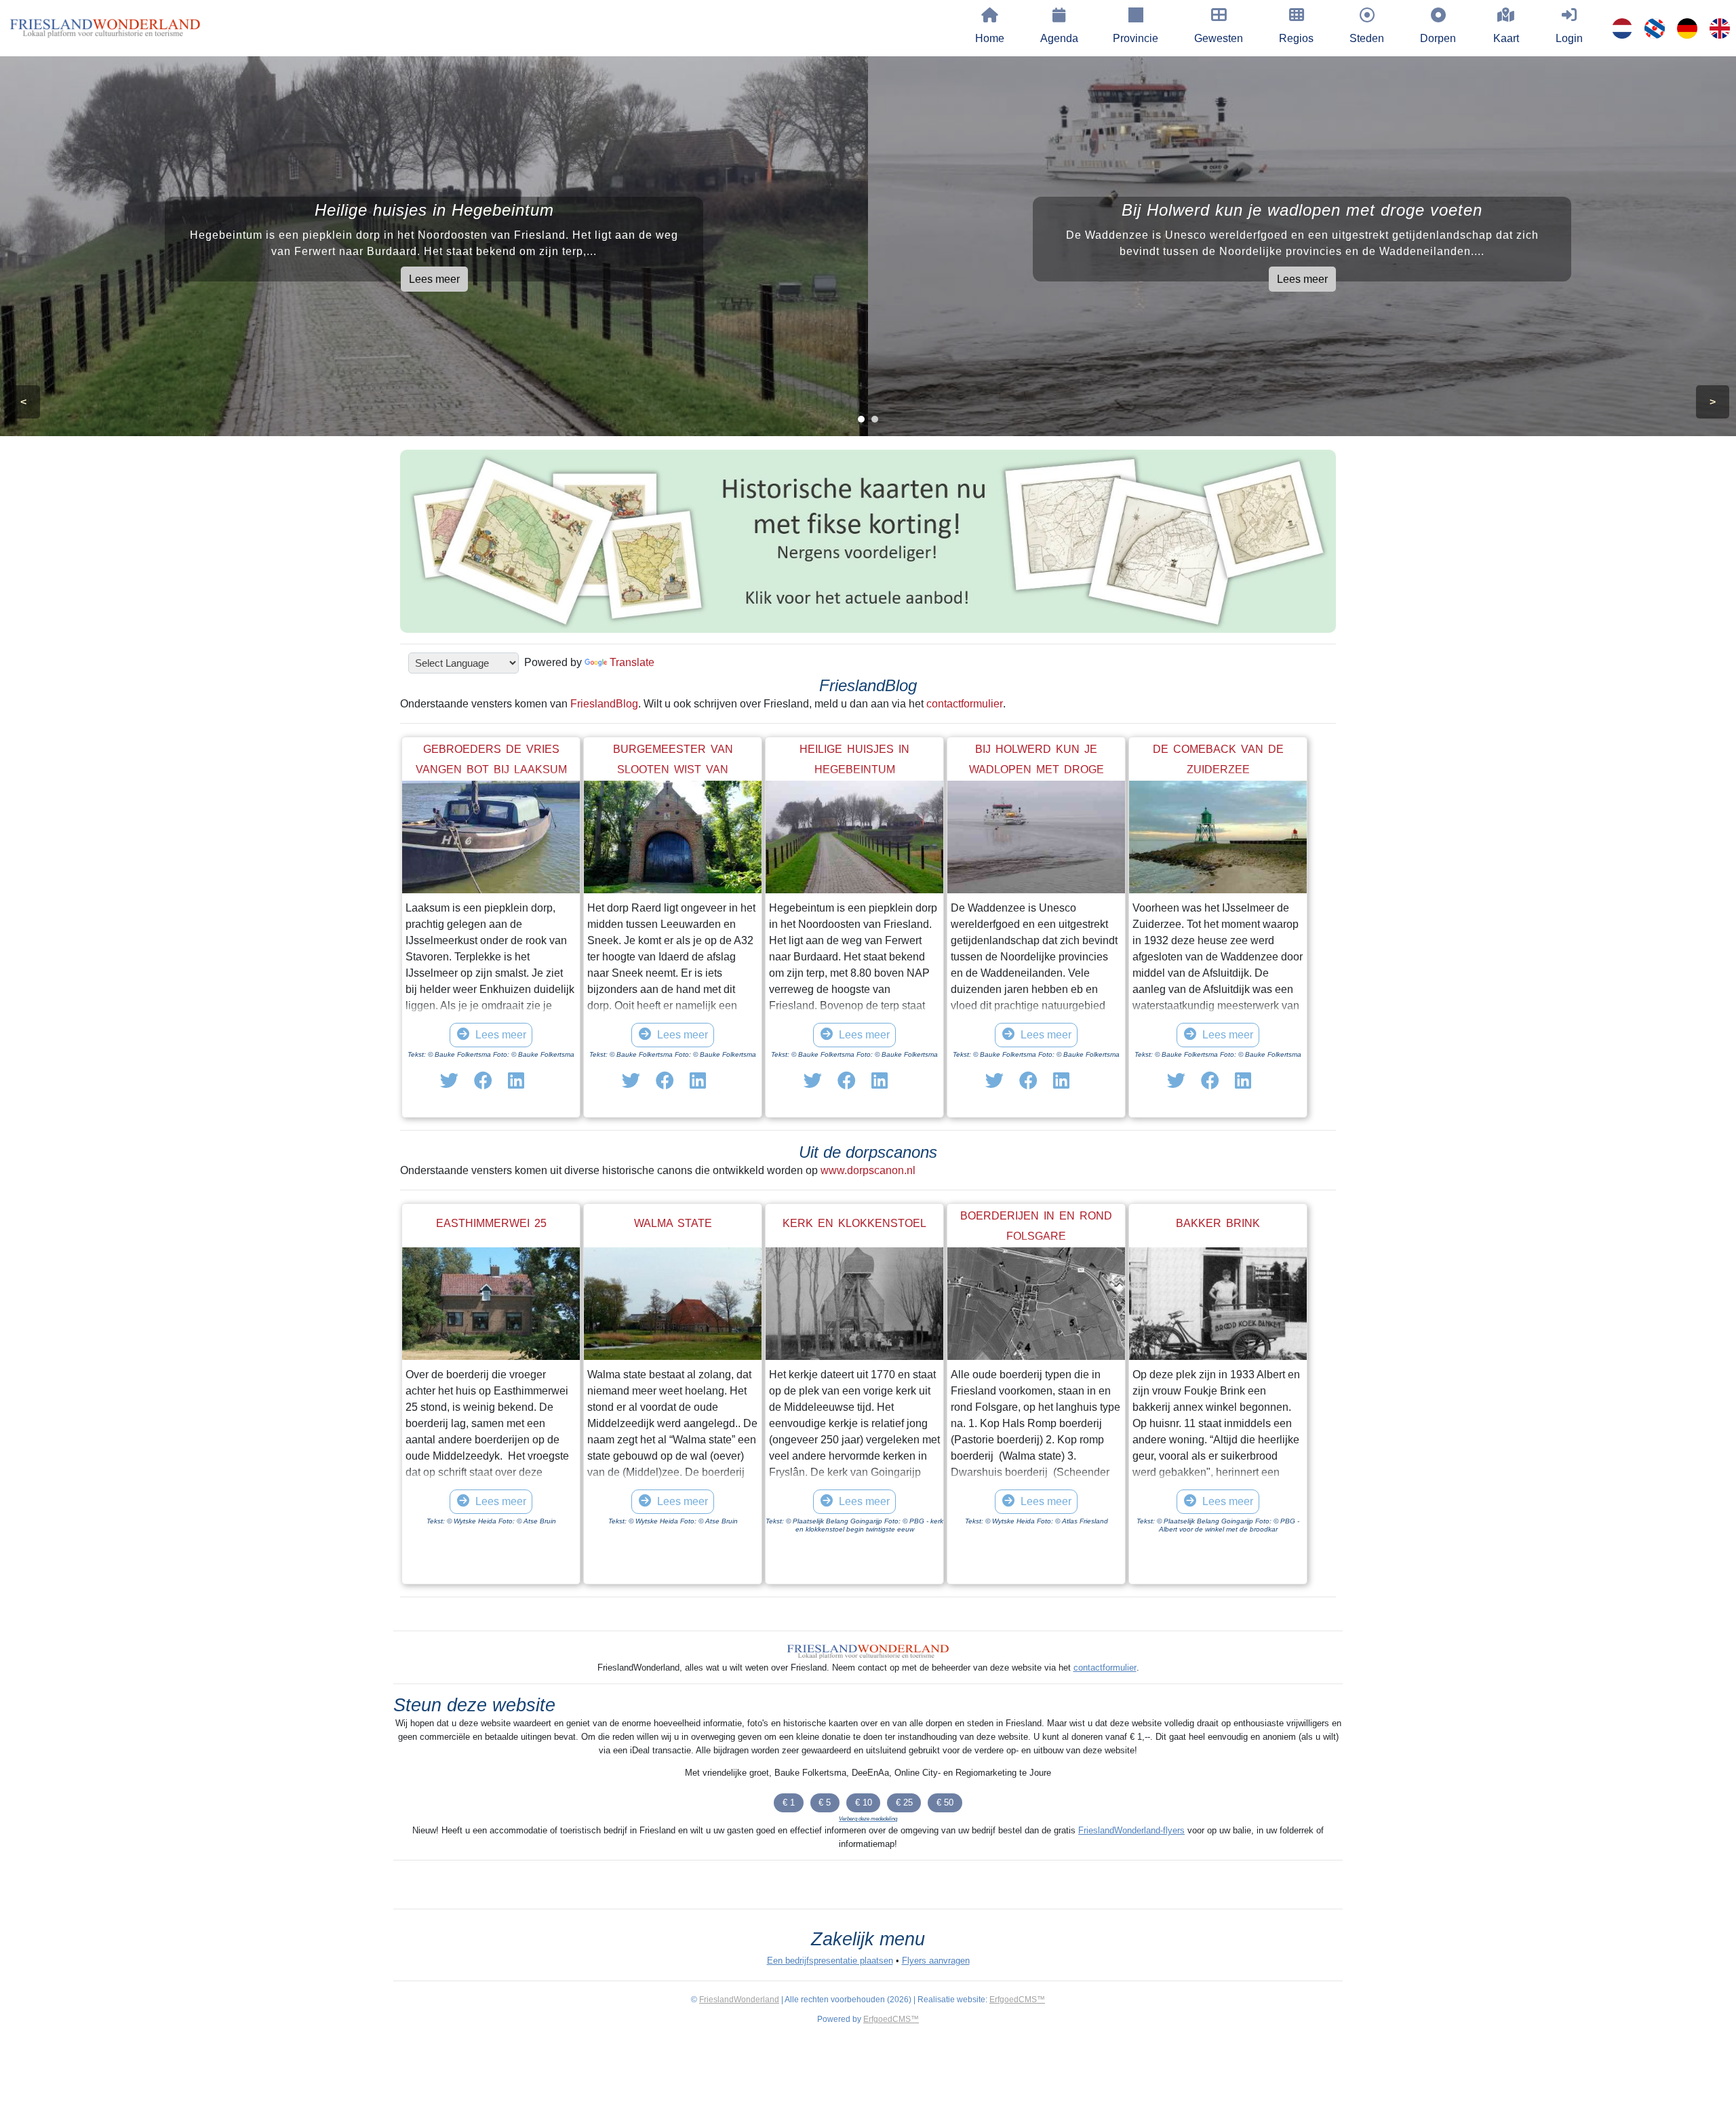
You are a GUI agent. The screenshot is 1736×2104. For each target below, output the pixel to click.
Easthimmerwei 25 (491, 1223)
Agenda (1059, 38)
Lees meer (434, 279)
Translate (632, 662)
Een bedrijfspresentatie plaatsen (830, 1961)
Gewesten (1219, 38)
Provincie (1136, 38)
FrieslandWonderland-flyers (1131, 1830)
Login (1569, 38)
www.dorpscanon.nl (868, 1170)
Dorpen (1438, 38)
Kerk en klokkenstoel (854, 1223)
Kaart (1506, 38)
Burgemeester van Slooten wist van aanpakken (673, 769)
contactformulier (965, 704)
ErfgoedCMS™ (1017, 2000)
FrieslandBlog (604, 704)
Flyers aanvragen (936, 1961)
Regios (1296, 38)
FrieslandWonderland (739, 2000)
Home (990, 38)
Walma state (673, 1223)
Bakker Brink (1218, 1223)
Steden (1367, 38)
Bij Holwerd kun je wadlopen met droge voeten (1037, 769)
